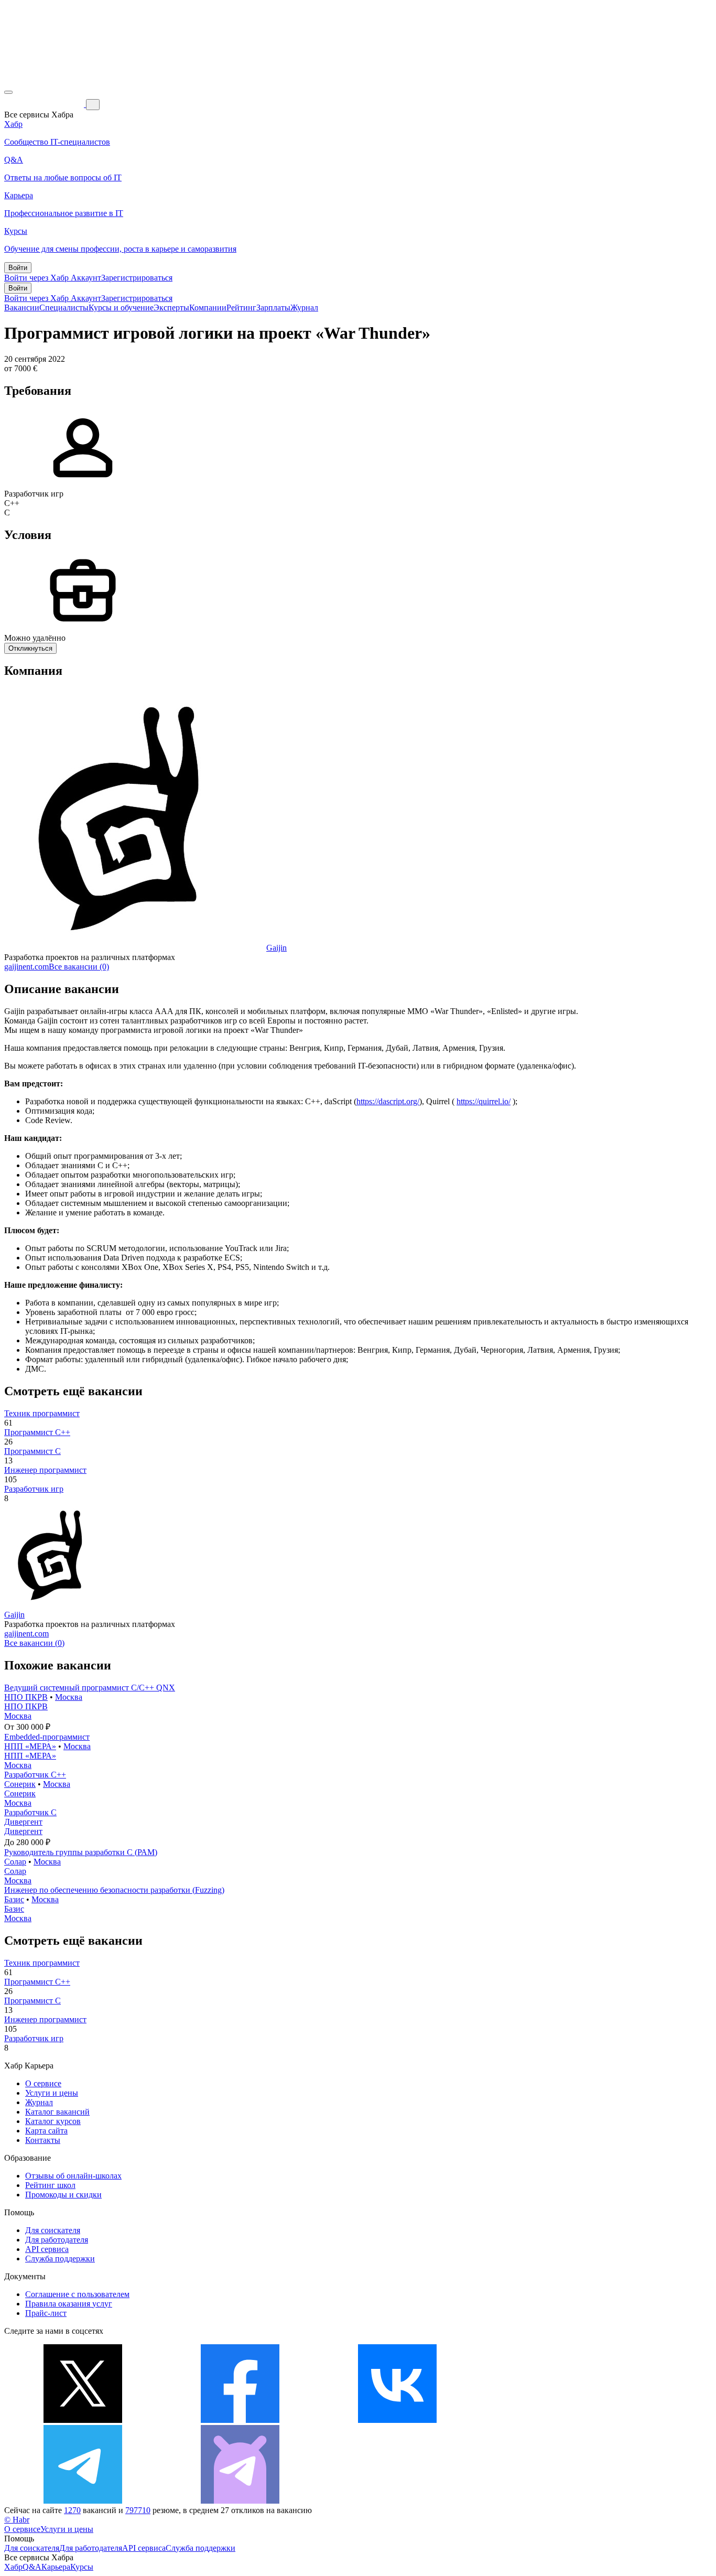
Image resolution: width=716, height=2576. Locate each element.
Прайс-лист (46, 2313)
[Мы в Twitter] (83, 2420)
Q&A (32, 2567)
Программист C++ (37, 1432)
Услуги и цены (52, 2093)
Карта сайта (46, 2131)
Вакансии (22, 308)
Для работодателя (57, 2240)
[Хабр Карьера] (45, 104)
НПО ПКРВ (26, 1697)
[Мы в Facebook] (240, 2420)
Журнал (304, 308)
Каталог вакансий (57, 2112)
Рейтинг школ (50, 2185)
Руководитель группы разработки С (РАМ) (81, 1852)
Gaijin (276, 948)
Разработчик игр (34, 1489)
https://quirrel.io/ (484, 1101)
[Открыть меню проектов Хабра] (8, 92)
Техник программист (42, 1413)
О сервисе (43, 2083)
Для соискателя (53, 2230)
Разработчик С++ (35, 1775)
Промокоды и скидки (63, 2195)
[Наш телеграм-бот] (240, 2501)
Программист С (32, 1451)
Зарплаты (273, 308)
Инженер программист (45, 1470)
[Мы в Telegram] (83, 2501)
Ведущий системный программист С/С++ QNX (90, 1688)
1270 (72, 2510)
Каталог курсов (53, 2121)
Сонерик (20, 1784)
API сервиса (47, 2249)
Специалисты (64, 308)
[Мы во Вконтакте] (397, 2420)
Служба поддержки (60, 2259)
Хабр (13, 2567)
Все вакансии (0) (79, 967)
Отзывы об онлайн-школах (73, 2176)
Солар (15, 1862)
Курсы (82, 2567)
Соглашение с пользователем (77, 2294)
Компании (208, 308)
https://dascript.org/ (388, 1101)
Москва (69, 1697)
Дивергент (23, 1822)
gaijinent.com (26, 967)
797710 (138, 2510)
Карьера (56, 2567)
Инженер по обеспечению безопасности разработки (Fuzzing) (114, 1890)
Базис (14, 1899)
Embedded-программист (47, 1737)
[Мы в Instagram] (555, 2420)
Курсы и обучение (121, 308)
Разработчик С (30, 1812)
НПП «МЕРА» (30, 1746)
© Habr (17, 2520)
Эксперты (171, 308)
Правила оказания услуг (69, 2304)
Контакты (43, 2140)
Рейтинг (241, 308)
